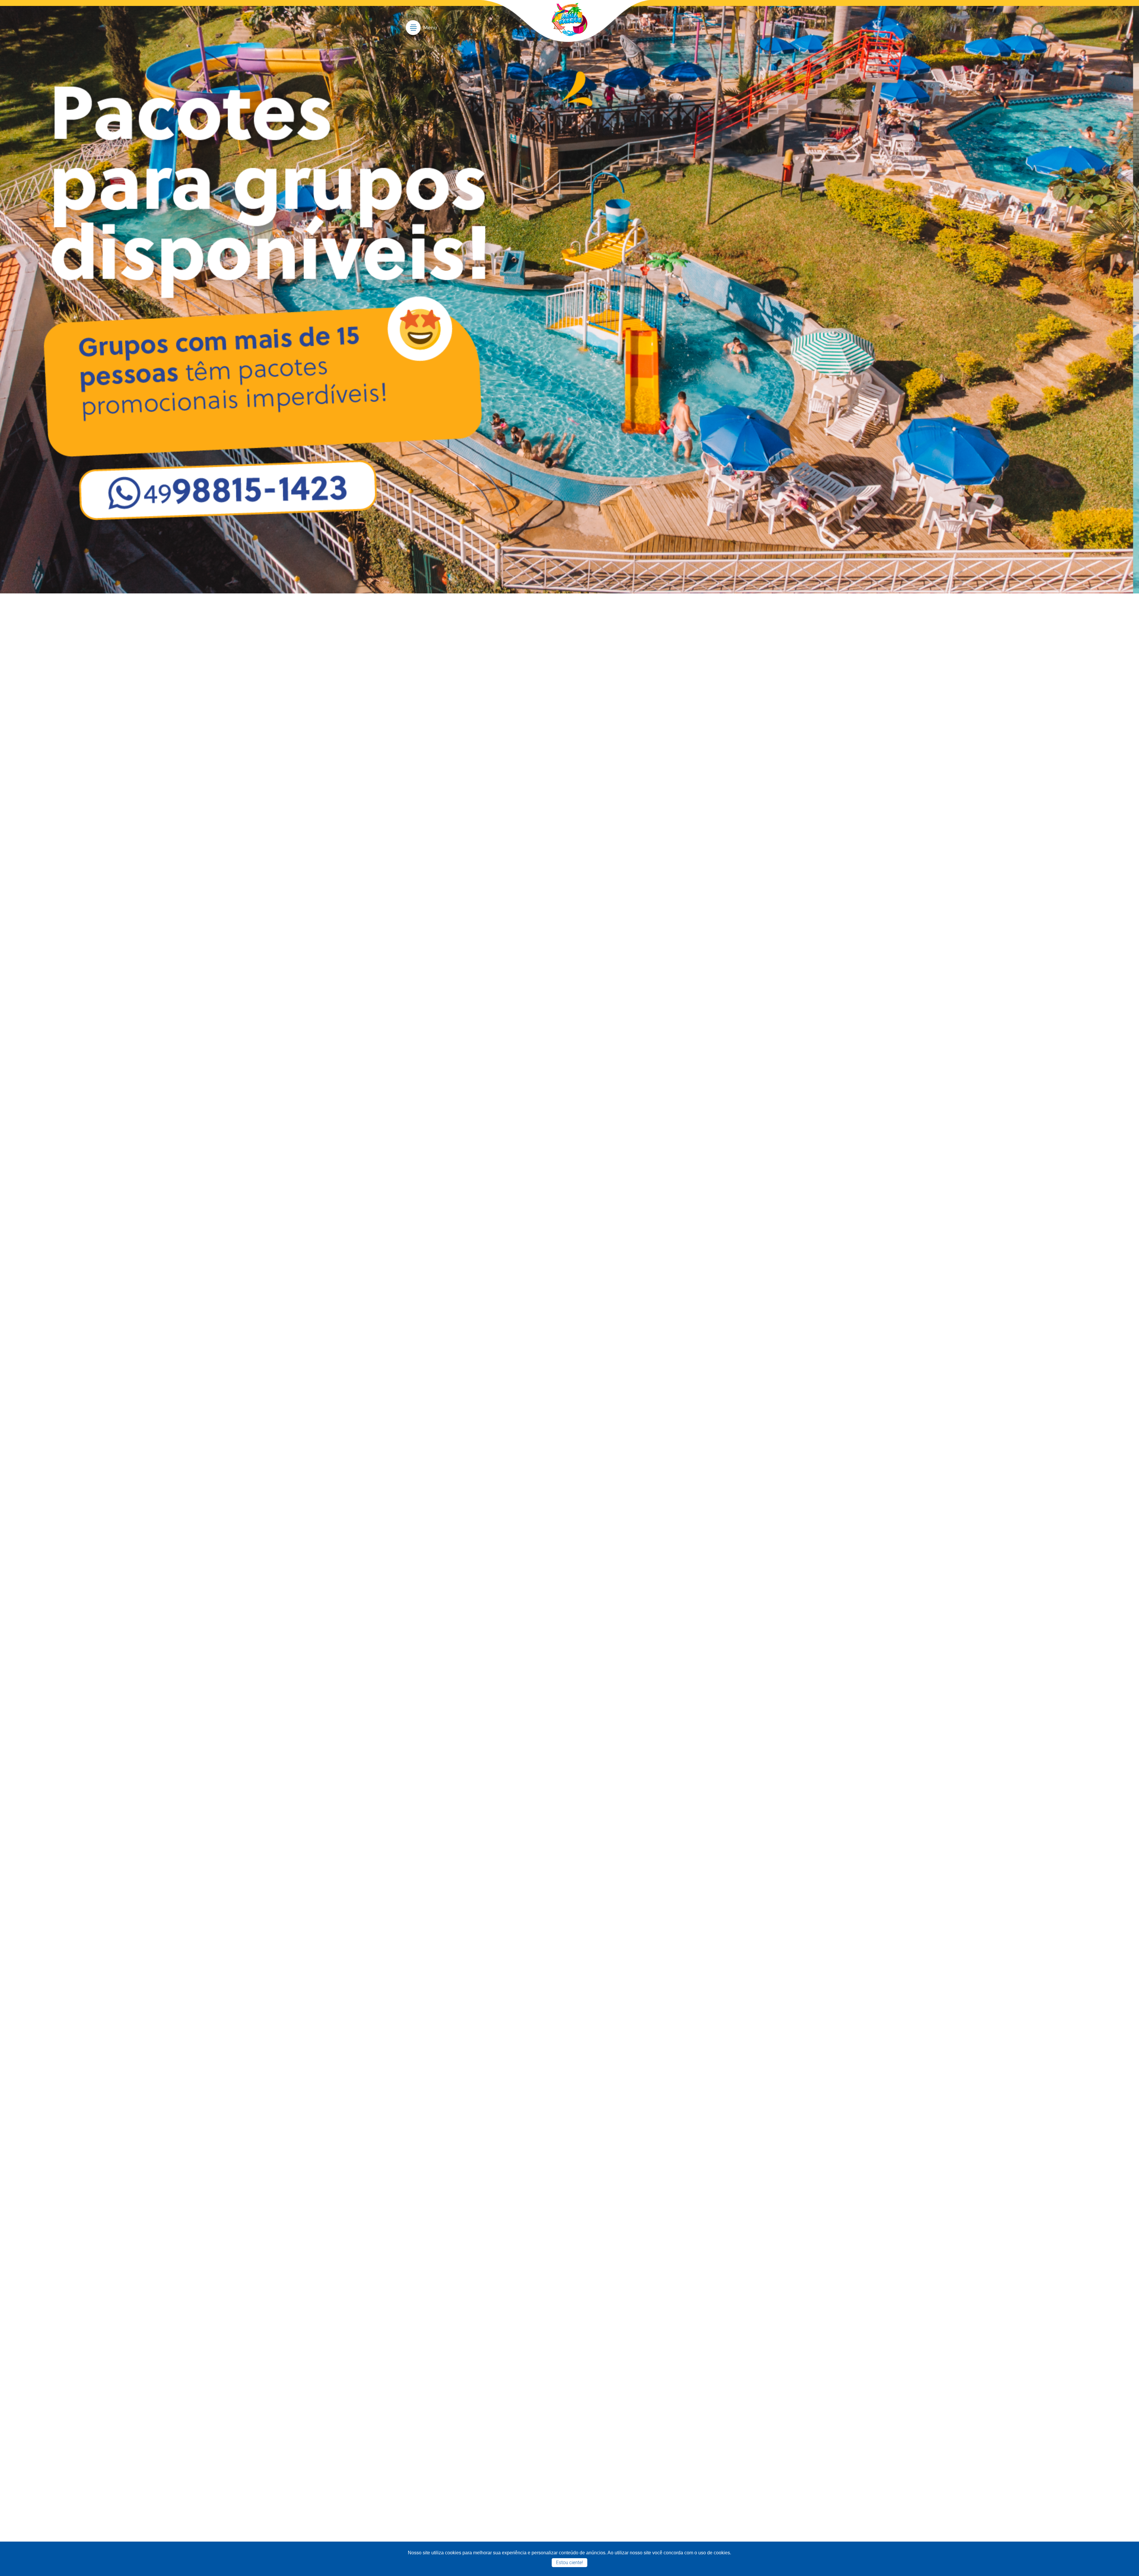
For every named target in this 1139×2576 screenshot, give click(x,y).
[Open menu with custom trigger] (421, 32)
